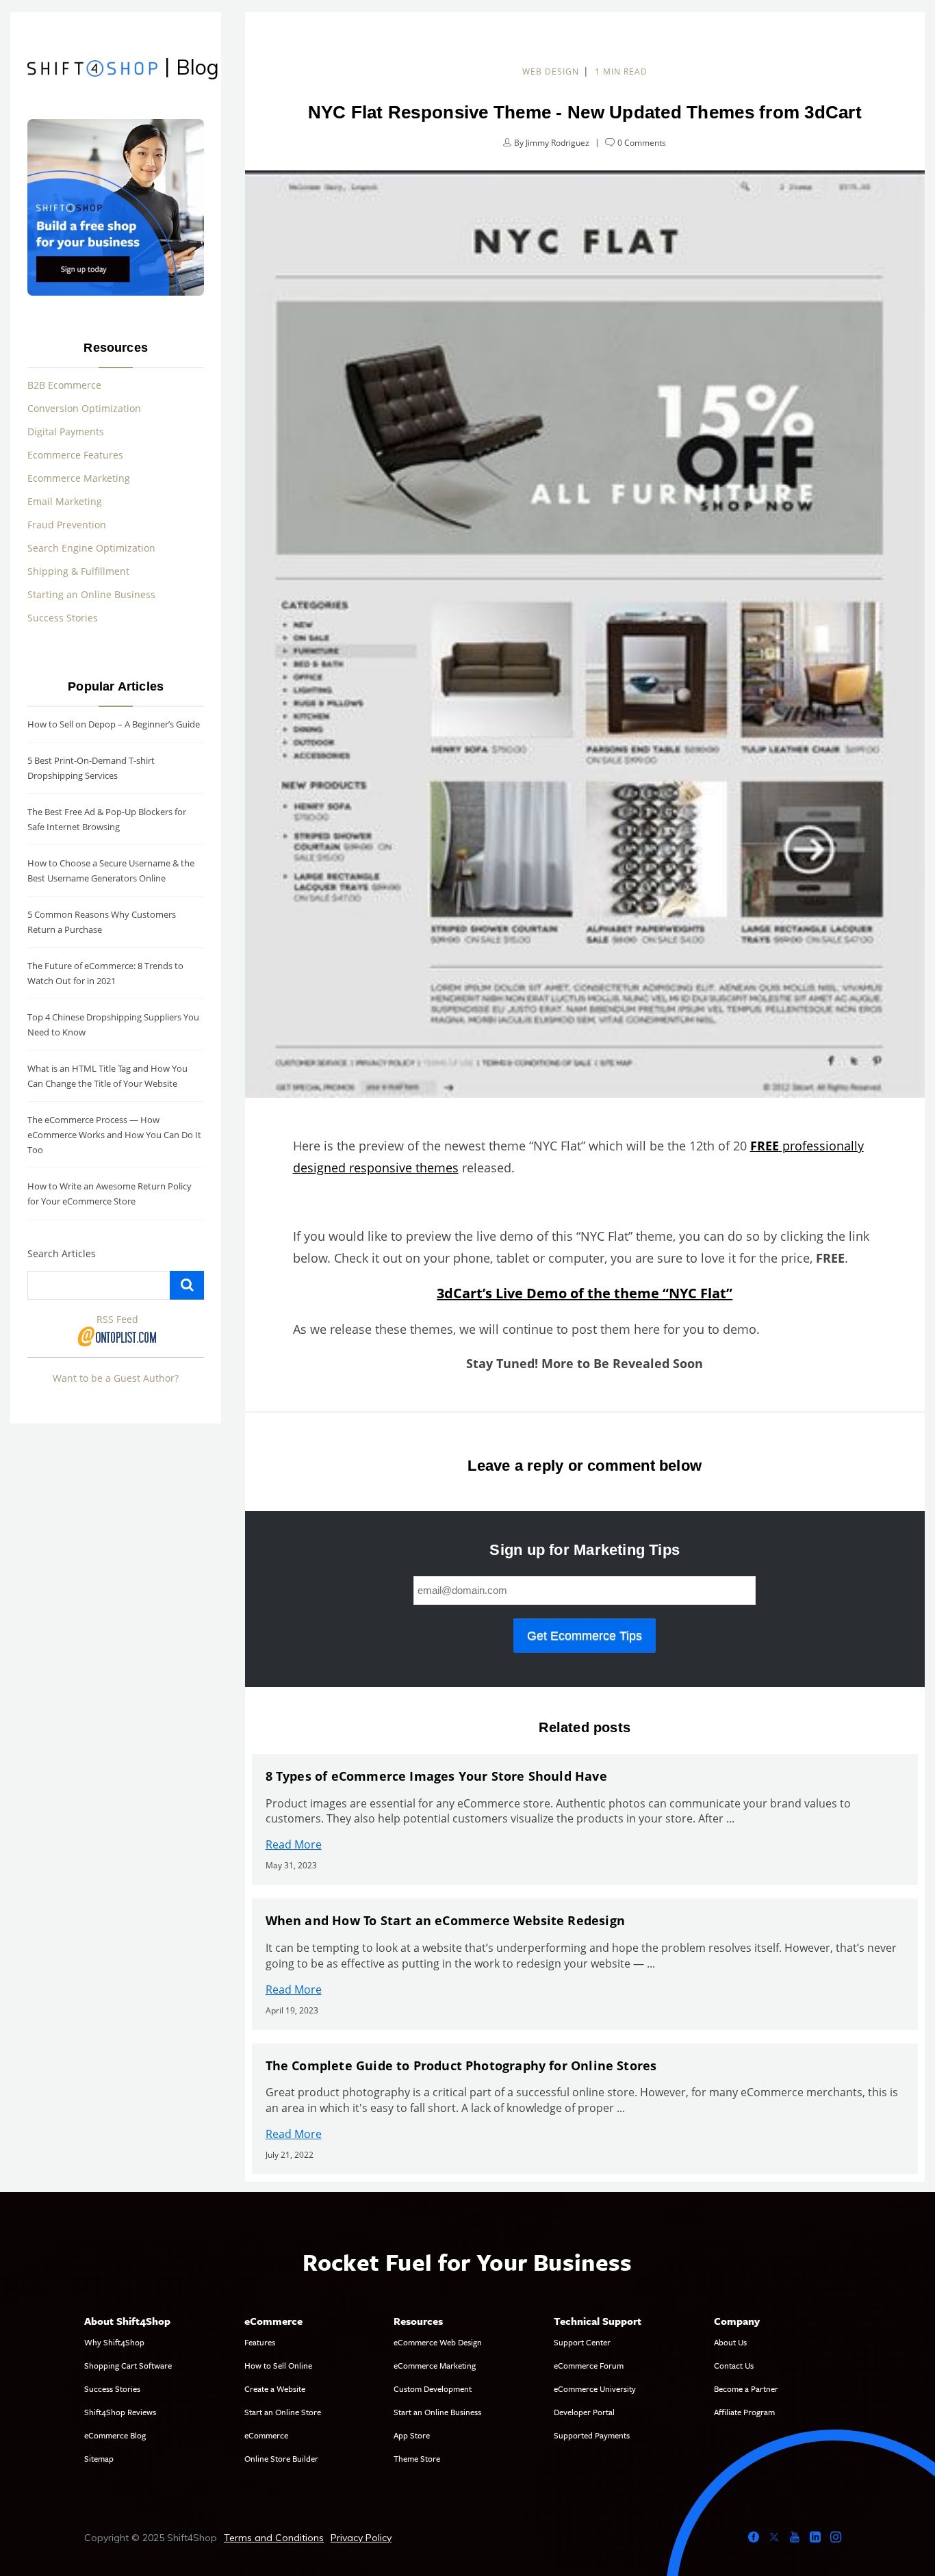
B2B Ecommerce (64, 385)
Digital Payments (66, 432)
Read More (294, 1844)
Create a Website (275, 2388)
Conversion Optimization (84, 408)
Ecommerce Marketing (79, 478)
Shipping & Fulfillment (78, 571)
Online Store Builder (281, 2458)
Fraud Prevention (67, 525)
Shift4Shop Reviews (120, 2412)
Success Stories (63, 618)
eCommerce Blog (115, 2435)
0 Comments (642, 143)
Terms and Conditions (274, 2538)
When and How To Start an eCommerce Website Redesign (445, 1920)
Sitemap (99, 2458)
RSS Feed (117, 1319)
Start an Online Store (283, 2412)
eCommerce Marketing (435, 2365)
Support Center (582, 2342)
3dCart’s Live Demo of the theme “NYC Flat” (585, 1293)
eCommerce (266, 2435)
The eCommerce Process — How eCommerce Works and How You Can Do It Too (114, 1135)
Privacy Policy (361, 2538)
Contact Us (734, 2365)
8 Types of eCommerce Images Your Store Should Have (436, 1776)
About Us (730, 2342)
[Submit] (187, 1285)
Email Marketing (65, 501)
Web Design (551, 72)
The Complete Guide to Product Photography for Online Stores (461, 2065)
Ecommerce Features (75, 455)
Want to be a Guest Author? (116, 1378)
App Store (412, 2435)
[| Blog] (92, 70)
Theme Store (417, 2458)
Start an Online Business (437, 2412)
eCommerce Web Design (438, 2342)
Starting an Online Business (91, 594)
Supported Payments (592, 2435)
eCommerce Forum (589, 2365)
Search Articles (62, 1253)
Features (260, 2342)
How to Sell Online (278, 2365)
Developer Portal (584, 2412)
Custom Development (433, 2388)
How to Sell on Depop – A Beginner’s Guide (114, 724)
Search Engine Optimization (91, 548)
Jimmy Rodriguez (558, 143)
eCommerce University (595, 2388)
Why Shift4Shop (114, 2342)
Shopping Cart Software (128, 2365)
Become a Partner (746, 2388)
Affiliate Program (744, 2412)
